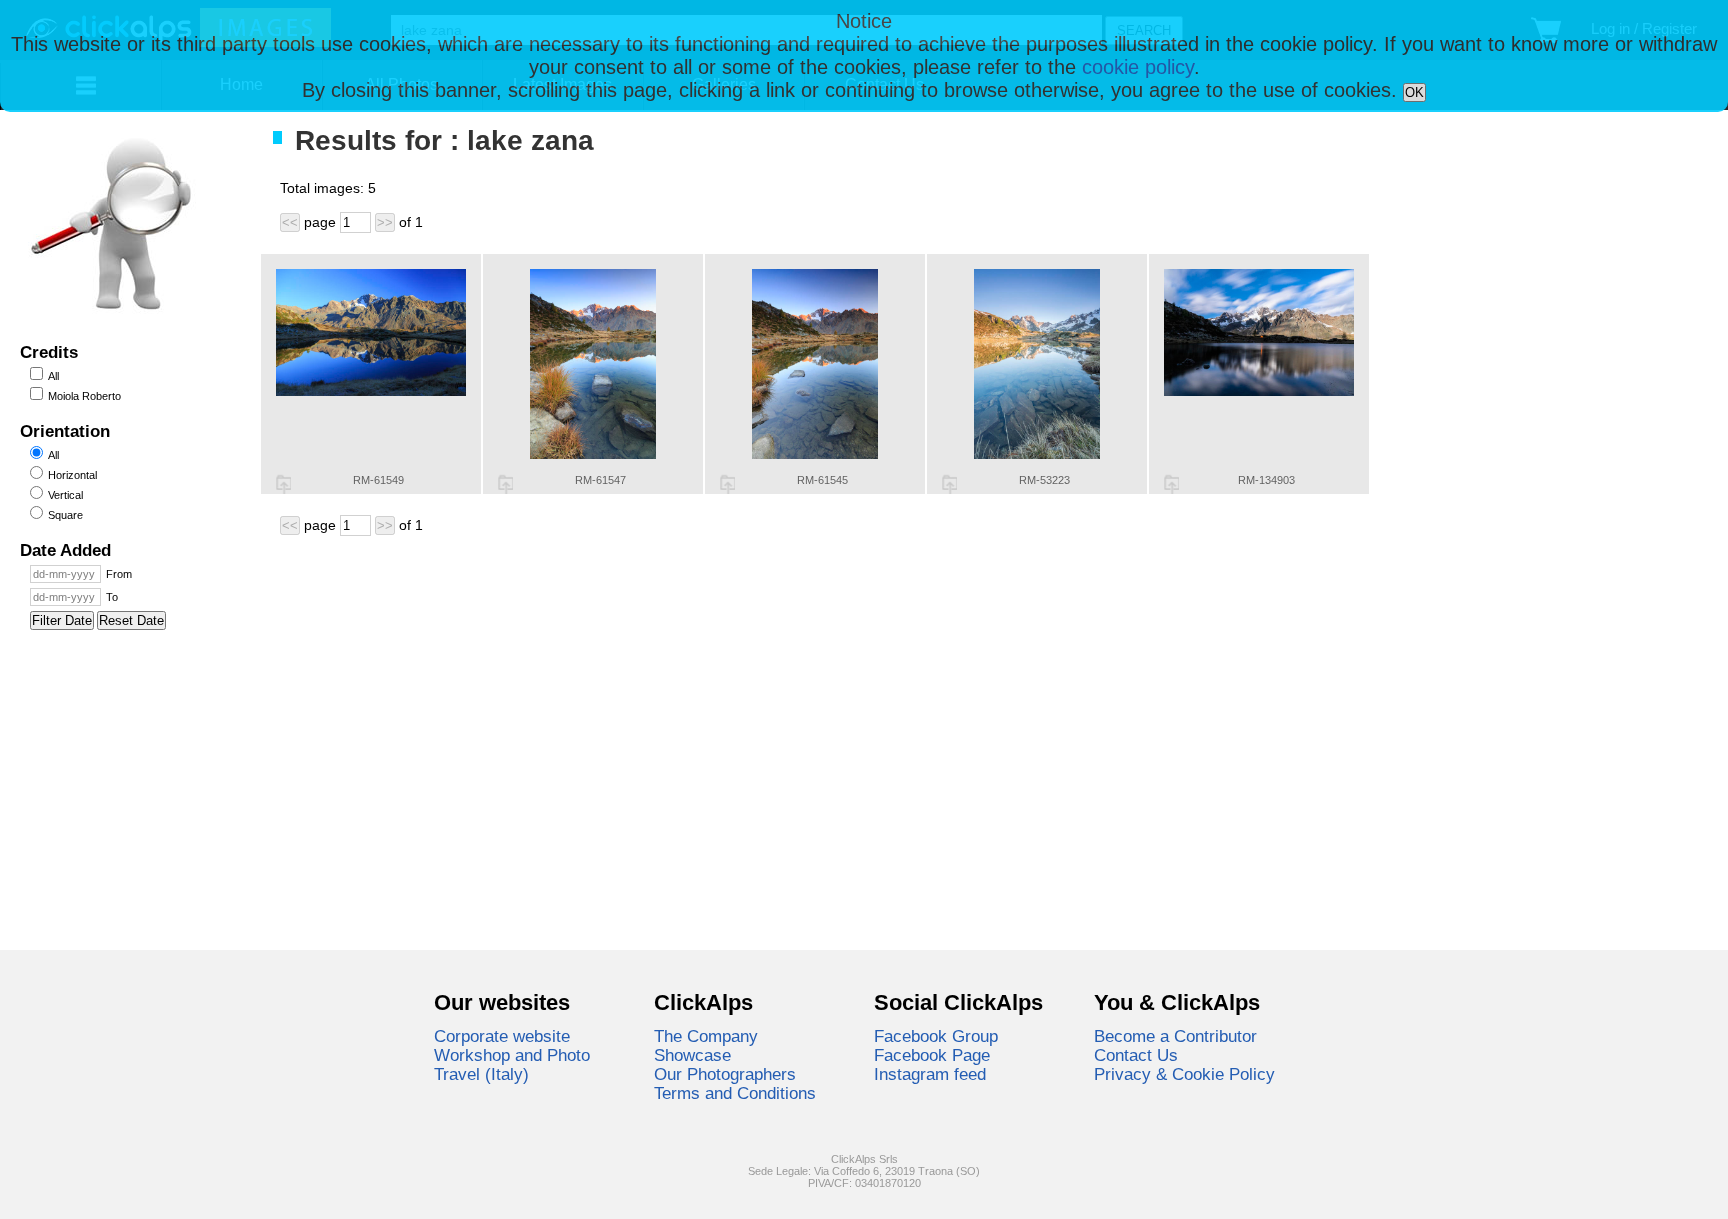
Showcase (692, 1055)
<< (290, 222)
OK (1414, 92)
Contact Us (1136, 1055)
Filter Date (62, 620)
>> (385, 222)
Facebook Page (932, 1055)
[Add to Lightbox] (283, 484)
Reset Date (131, 620)
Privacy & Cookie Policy (1184, 1074)
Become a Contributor (1175, 1036)
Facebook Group (936, 1036)
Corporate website (502, 1036)
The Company (706, 1036)
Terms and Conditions (735, 1093)
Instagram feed (930, 1074)
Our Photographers (725, 1074)
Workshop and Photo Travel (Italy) (512, 1064)
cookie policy (1138, 67)
